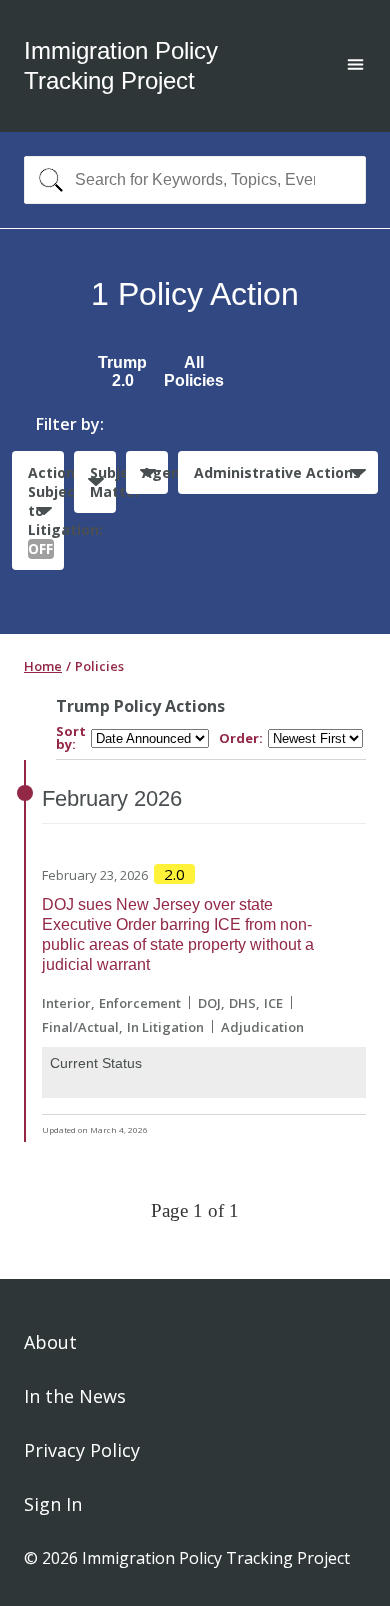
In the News (75, 1396)
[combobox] (195, 180)
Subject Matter (103, 482)
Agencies (155, 472)
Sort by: (71, 738)
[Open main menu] (355, 66)
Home (43, 666)
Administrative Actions (277, 472)
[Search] (46, 180)
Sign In (53, 1504)
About (50, 1342)
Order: (241, 738)
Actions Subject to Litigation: (46, 510)
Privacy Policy (82, 1450)
